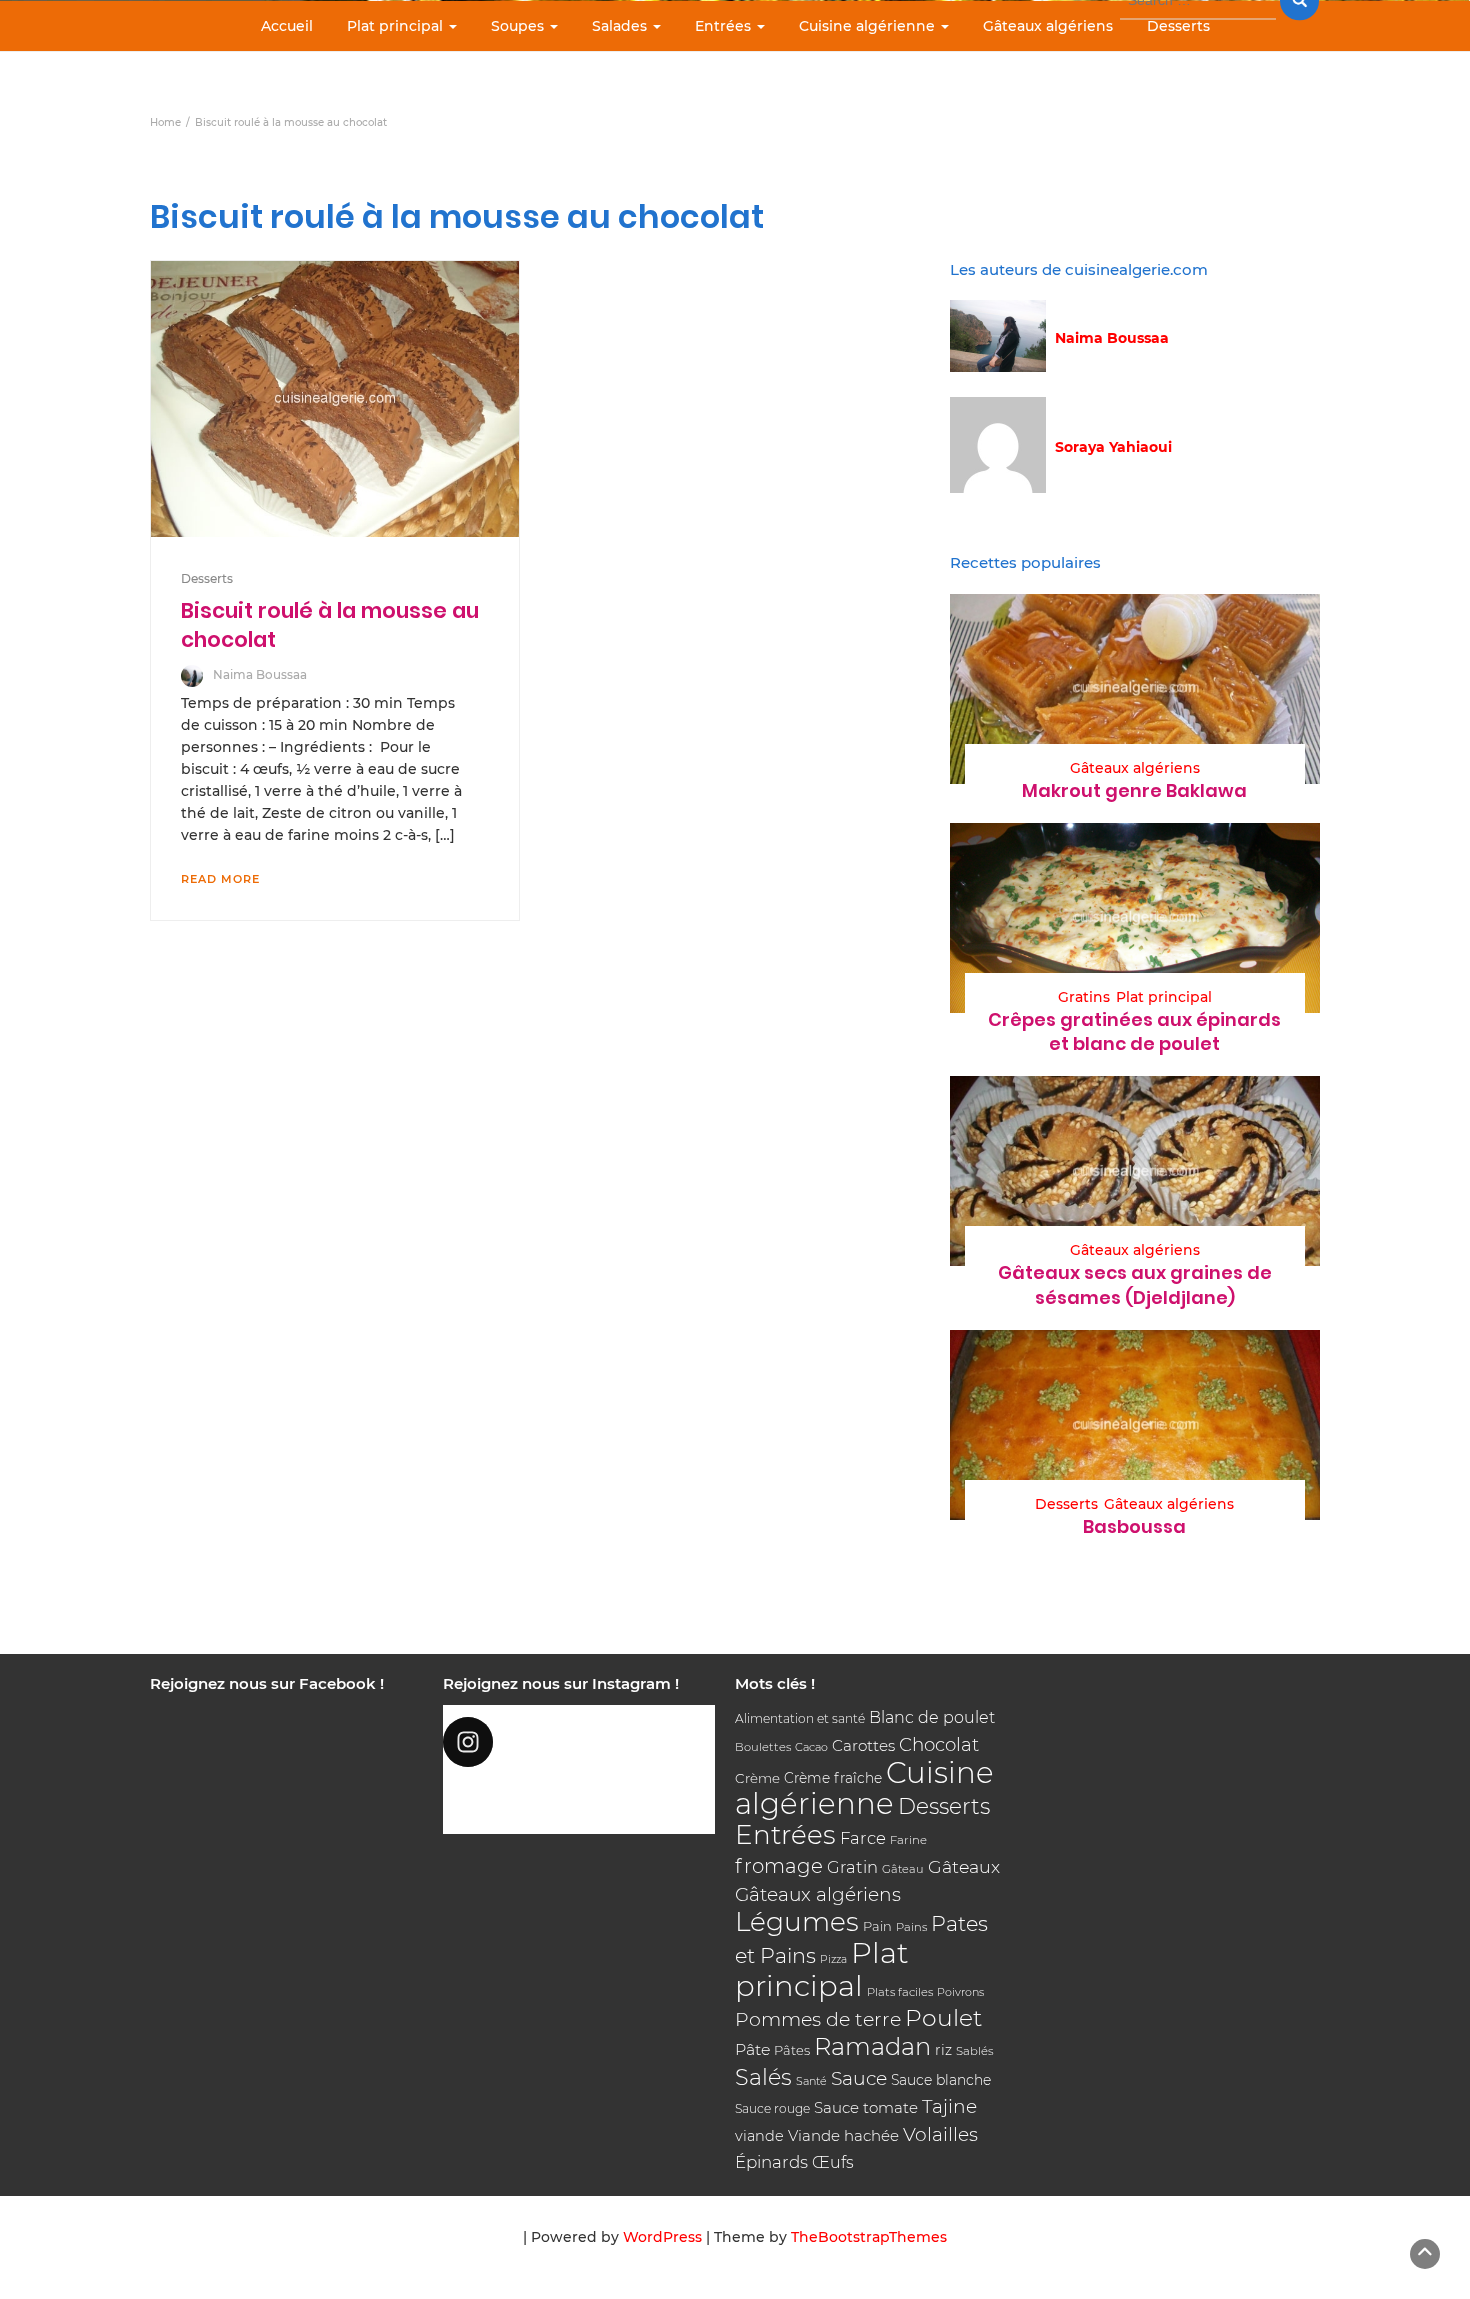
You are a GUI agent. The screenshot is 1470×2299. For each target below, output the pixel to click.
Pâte (752, 2049)
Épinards (771, 2162)
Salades (621, 26)
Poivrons (960, 1992)
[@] (579, 1742)
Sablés (975, 2051)
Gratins (1084, 997)
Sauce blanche (941, 2080)
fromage (779, 1866)
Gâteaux (964, 1866)
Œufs (833, 2162)
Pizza (833, 1959)
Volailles (940, 2134)
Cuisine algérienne (869, 26)
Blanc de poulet (932, 1717)
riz (943, 2050)
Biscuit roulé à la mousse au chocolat (330, 624)
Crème (757, 1778)
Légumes (797, 1921)
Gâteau (903, 1869)
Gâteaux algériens (1048, 26)
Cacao (811, 1747)
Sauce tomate (866, 2107)
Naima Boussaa (260, 674)
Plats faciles (900, 1992)
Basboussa (1134, 1526)
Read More (220, 879)
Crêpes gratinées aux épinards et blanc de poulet (1134, 1031)
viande (759, 2136)
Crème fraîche (833, 1778)
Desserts (1178, 26)
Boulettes (763, 1747)
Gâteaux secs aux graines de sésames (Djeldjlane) (1135, 1284)
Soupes (519, 26)
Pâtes (792, 2050)
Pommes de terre (818, 2019)
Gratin (852, 1867)
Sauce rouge (772, 2108)
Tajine (949, 2106)
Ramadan (872, 2046)
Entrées (725, 26)
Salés (763, 2077)
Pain (877, 1926)
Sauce (859, 2078)
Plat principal (397, 26)
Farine (908, 1840)
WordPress (662, 2237)
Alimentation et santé (800, 1718)
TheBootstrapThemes (869, 2237)
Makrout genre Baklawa (1134, 790)
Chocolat (939, 1744)
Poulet (943, 2017)
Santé (811, 2081)
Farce (863, 1838)
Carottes (863, 1745)
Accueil (287, 26)
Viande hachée (843, 2135)
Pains (911, 1927)
